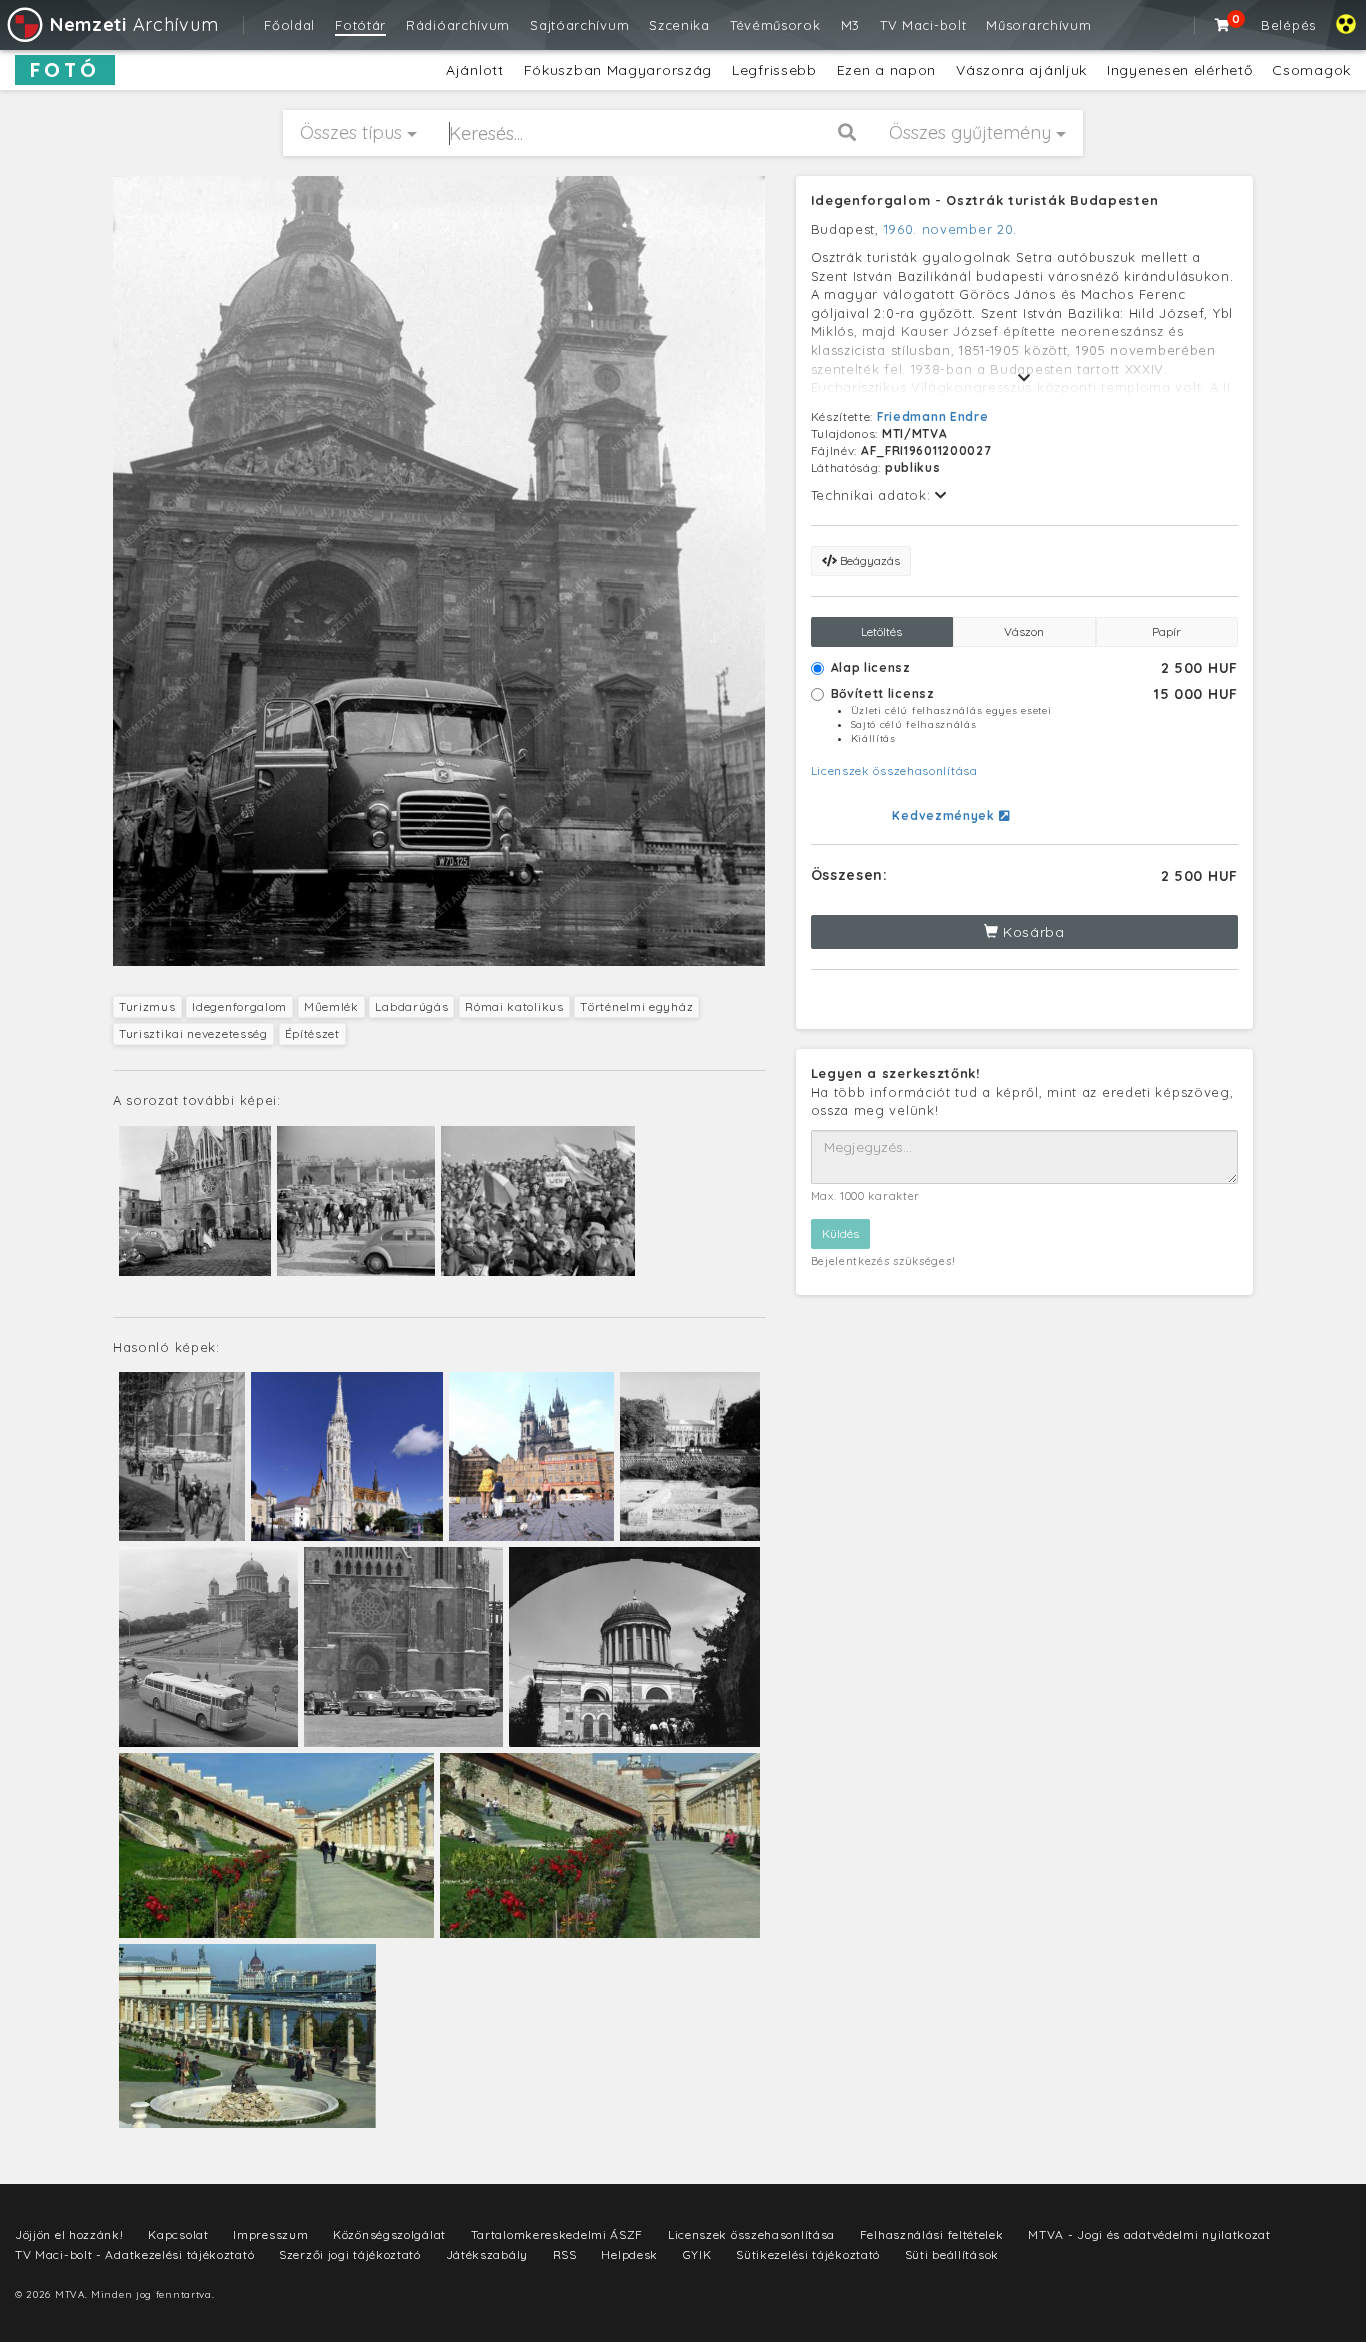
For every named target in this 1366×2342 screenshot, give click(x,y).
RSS (565, 2254)
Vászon (1024, 631)
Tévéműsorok (775, 25)
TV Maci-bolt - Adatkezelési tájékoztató (134, 2254)
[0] (1223, 25)
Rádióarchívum (458, 25)
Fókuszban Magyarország (618, 70)
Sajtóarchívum (579, 25)
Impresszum (270, 2234)
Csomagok (1311, 70)
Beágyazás (868, 560)
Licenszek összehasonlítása (894, 770)
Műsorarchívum (1038, 25)
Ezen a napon (886, 70)
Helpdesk (629, 2254)
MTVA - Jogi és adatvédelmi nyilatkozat (1149, 2234)
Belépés (1288, 25)
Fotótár (360, 25)
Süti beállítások (952, 2254)
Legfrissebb (774, 70)
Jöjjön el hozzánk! (69, 2234)
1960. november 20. (951, 229)
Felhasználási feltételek (932, 2234)
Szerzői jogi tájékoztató (350, 2254)
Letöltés (881, 631)
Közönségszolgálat (389, 2234)
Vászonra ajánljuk (1021, 70)
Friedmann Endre (933, 416)
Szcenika (679, 25)
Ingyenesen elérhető (1179, 70)
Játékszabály (487, 2254)
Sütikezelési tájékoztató (808, 2254)
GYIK (697, 2254)
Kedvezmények (945, 815)
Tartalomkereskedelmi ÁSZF (557, 2234)
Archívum (134, 24)
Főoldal (289, 25)
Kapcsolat (178, 2234)
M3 (850, 25)
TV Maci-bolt (923, 25)
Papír (1166, 631)
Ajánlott (475, 70)
